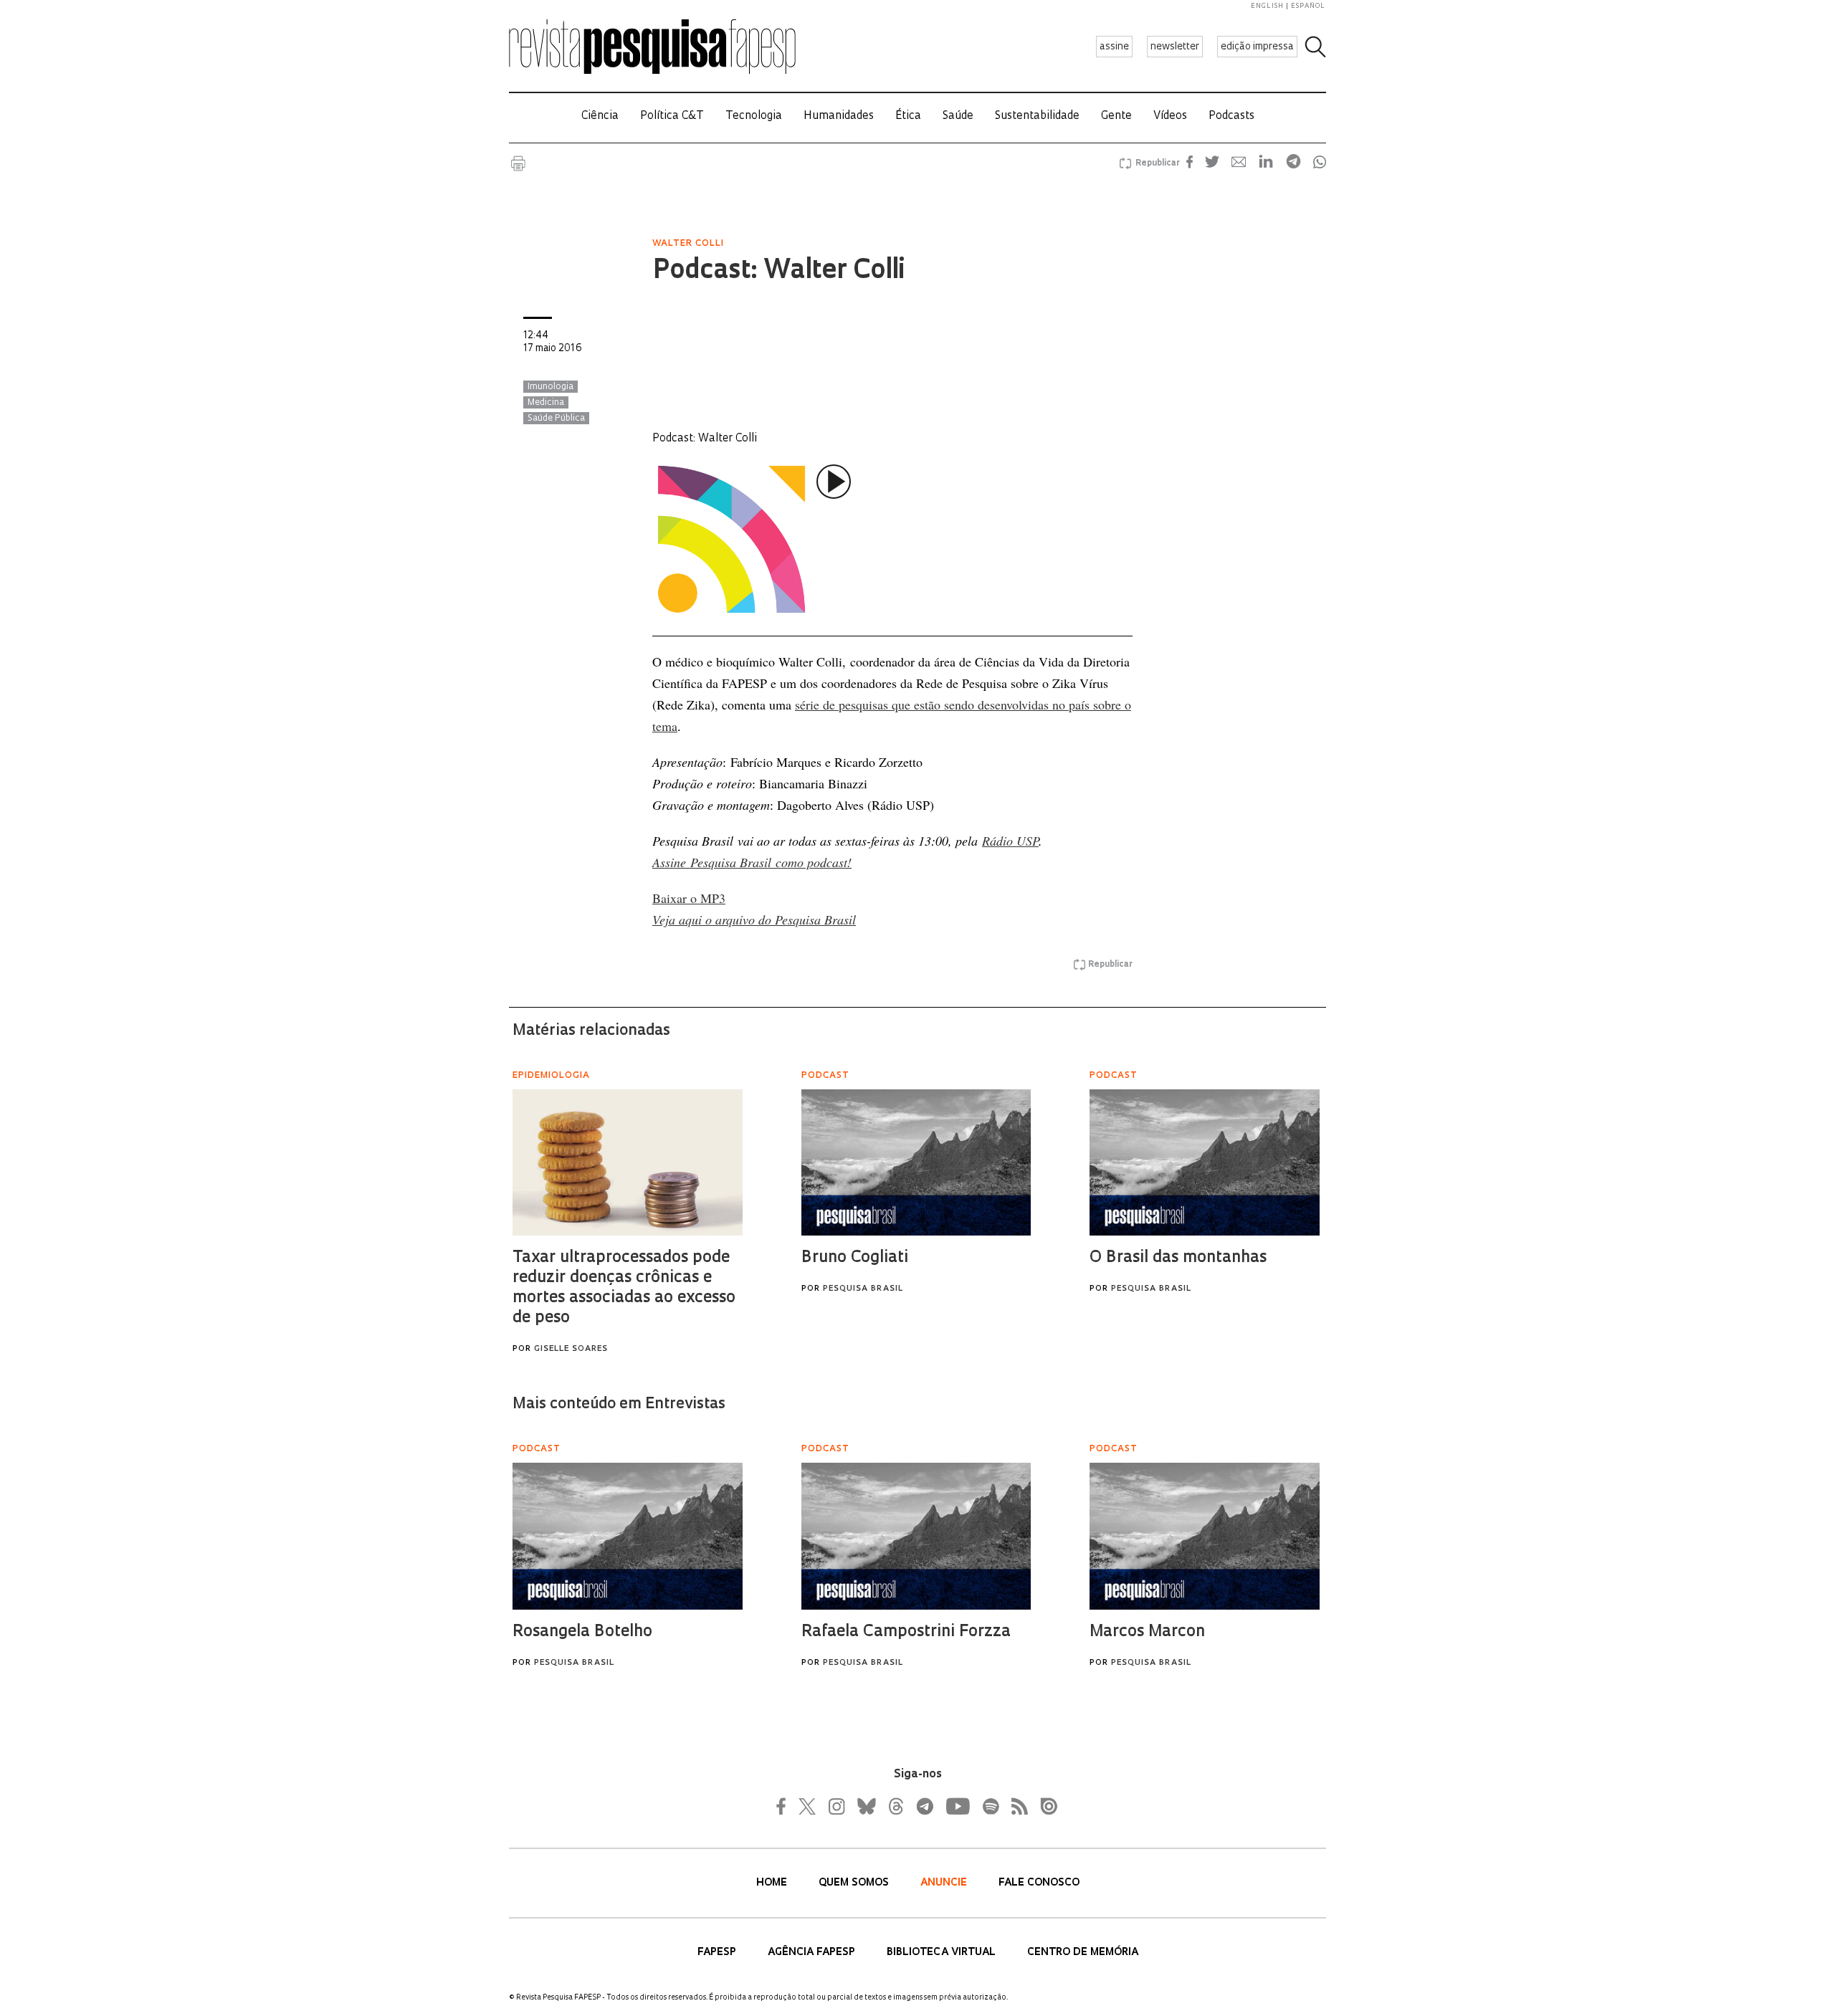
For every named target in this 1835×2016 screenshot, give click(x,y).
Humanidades (839, 116)
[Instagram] (835, 1806)
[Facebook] (785, 1806)
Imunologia (550, 387)
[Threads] (895, 1806)
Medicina (546, 403)
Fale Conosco (1039, 1883)
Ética (908, 116)
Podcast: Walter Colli (778, 272)
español (1308, 6)
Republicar (1155, 163)
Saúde (958, 116)
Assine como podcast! (752, 862)
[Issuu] (1044, 1806)
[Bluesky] (865, 1806)
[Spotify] (990, 1806)
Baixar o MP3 (689, 898)
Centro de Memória (1083, 1953)
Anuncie (945, 1883)
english (1267, 6)
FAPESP (718, 1953)
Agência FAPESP (813, 1953)
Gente (1116, 116)
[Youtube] (957, 1806)
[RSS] (1016, 1806)
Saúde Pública (556, 419)
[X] (808, 1806)
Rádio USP (1010, 841)
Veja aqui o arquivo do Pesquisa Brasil (754, 919)
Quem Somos (855, 1883)
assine (1114, 47)
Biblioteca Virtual (943, 1953)
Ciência (600, 116)
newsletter (1175, 47)
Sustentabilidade (1037, 116)
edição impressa (1257, 47)
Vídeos (1170, 116)
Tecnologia (754, 116)
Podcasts (1231, 116)
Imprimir (518, 163)
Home (773, 1883)
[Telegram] (924, 1806)
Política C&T (672, 116)
